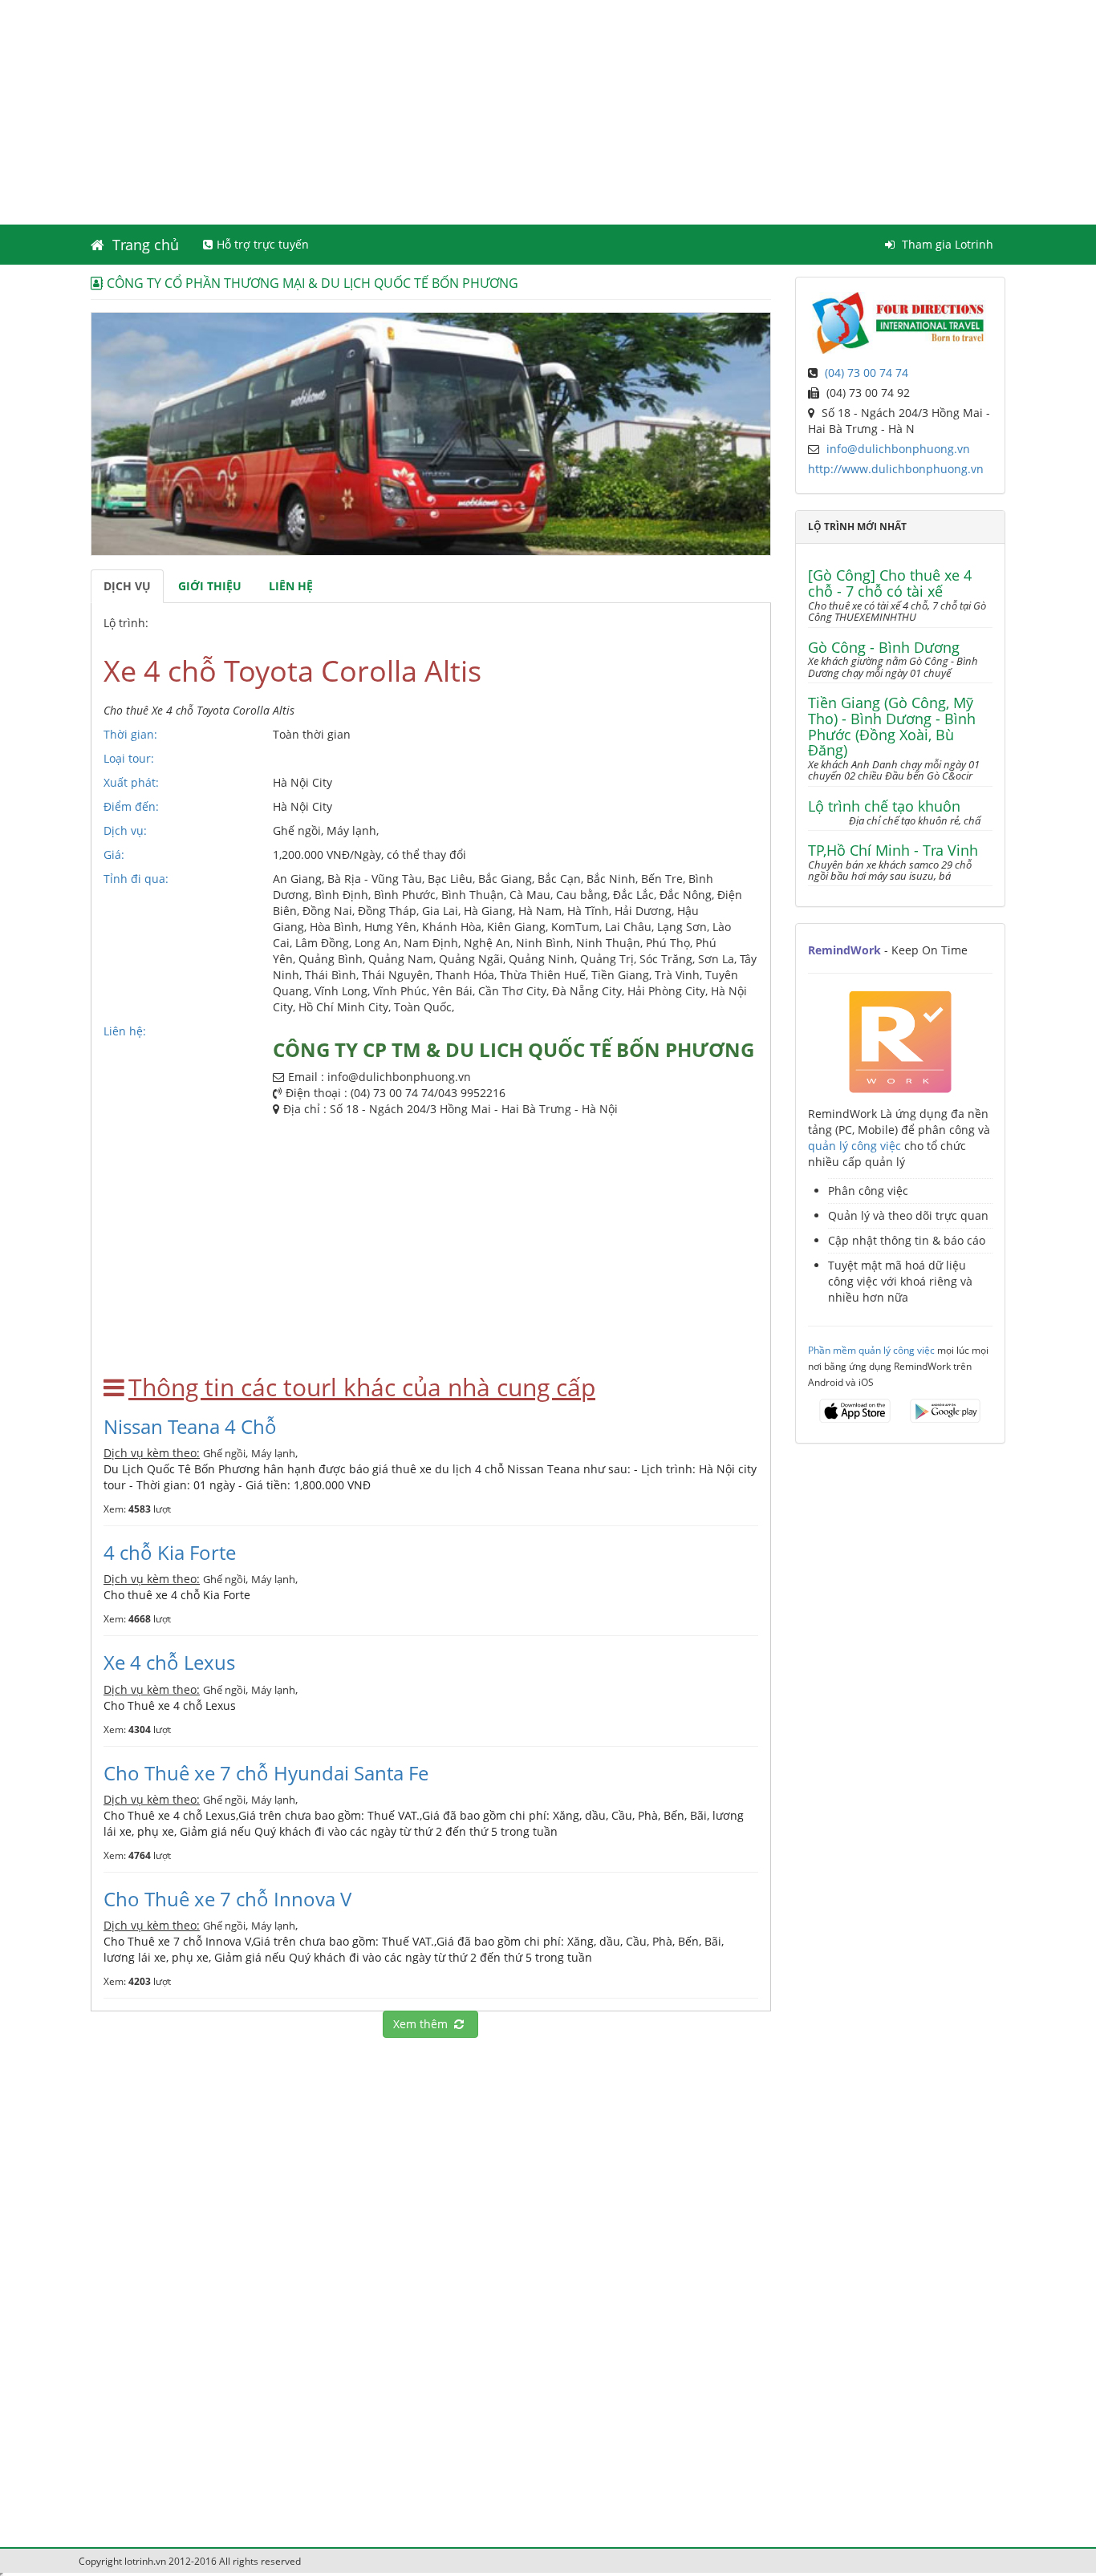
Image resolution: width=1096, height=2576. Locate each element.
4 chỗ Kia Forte (170, 1552)
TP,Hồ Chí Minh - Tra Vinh (893, 851)
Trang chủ (144, 245)
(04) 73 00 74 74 (867, 373)
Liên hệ (291, 586)
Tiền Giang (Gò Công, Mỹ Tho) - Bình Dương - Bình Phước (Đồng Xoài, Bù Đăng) (892, 727)
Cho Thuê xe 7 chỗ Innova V (227, 1899)
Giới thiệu (210, 586)
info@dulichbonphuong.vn (898, 449)
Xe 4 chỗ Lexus (169, 1662)
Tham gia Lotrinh (946, 244)
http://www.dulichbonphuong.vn (896, 469)
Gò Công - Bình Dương (884, 648)
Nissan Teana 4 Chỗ (190, 1426)
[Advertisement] (548, 112)
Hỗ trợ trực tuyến (263, 244)
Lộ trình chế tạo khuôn (884, 807)
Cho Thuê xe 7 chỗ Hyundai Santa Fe (266, 1773)
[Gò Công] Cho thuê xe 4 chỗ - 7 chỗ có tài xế (890, 584)
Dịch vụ (127, 586)
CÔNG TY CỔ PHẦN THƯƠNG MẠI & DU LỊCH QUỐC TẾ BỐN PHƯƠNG (313, 283)
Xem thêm (424, 2024)
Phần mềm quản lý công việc (871, 1350)
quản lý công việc (854, 1146)
